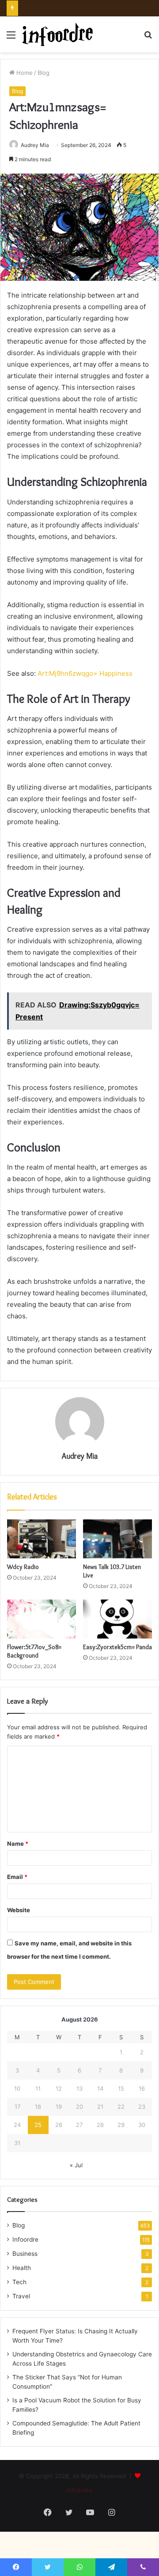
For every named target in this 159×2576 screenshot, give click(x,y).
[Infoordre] (57, 34)
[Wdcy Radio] (42, 1539)
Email (17, 1877)
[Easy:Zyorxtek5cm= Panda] (117, 1619)
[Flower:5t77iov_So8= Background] (42, 1619)
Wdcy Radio (23, 1567)
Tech (19, 2282)
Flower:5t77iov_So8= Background (34, 1651)
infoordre (79, 2490)
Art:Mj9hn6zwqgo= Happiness (85, 673)
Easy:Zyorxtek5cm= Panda (117, 1647)
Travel (21, 2296)
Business (25, 2254)
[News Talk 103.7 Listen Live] (117, 1539)
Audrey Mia (35, 145)
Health (22, 2268)
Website (19, 1910)
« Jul (76, 2165)
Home (24, 73)
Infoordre (25, 2239)
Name (18, 1844)
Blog (44, 73)
